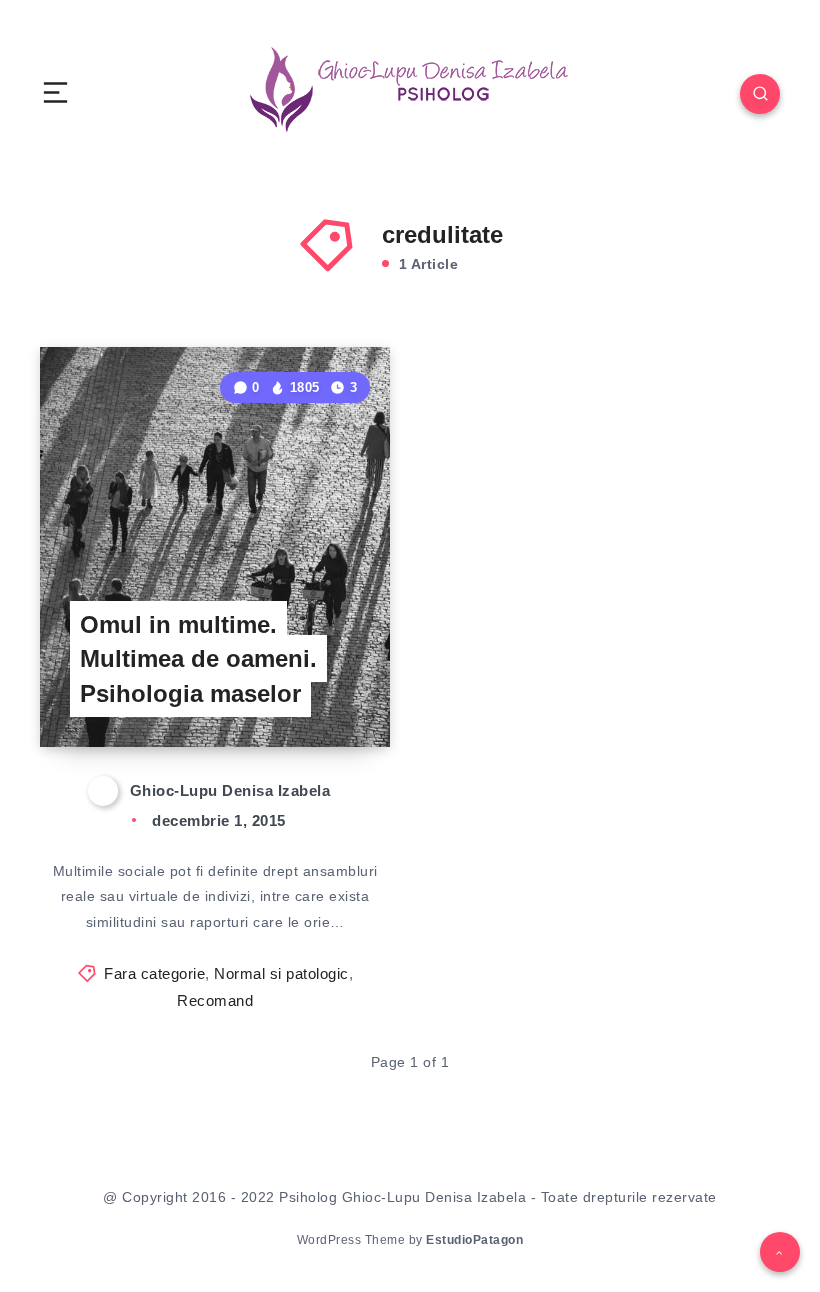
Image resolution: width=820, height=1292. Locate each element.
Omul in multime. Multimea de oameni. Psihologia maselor (198, 659)
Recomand (215, 1000)
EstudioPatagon (474, 1240)
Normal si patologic (281, 973)
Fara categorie (154, 973)
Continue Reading (321, 690)
